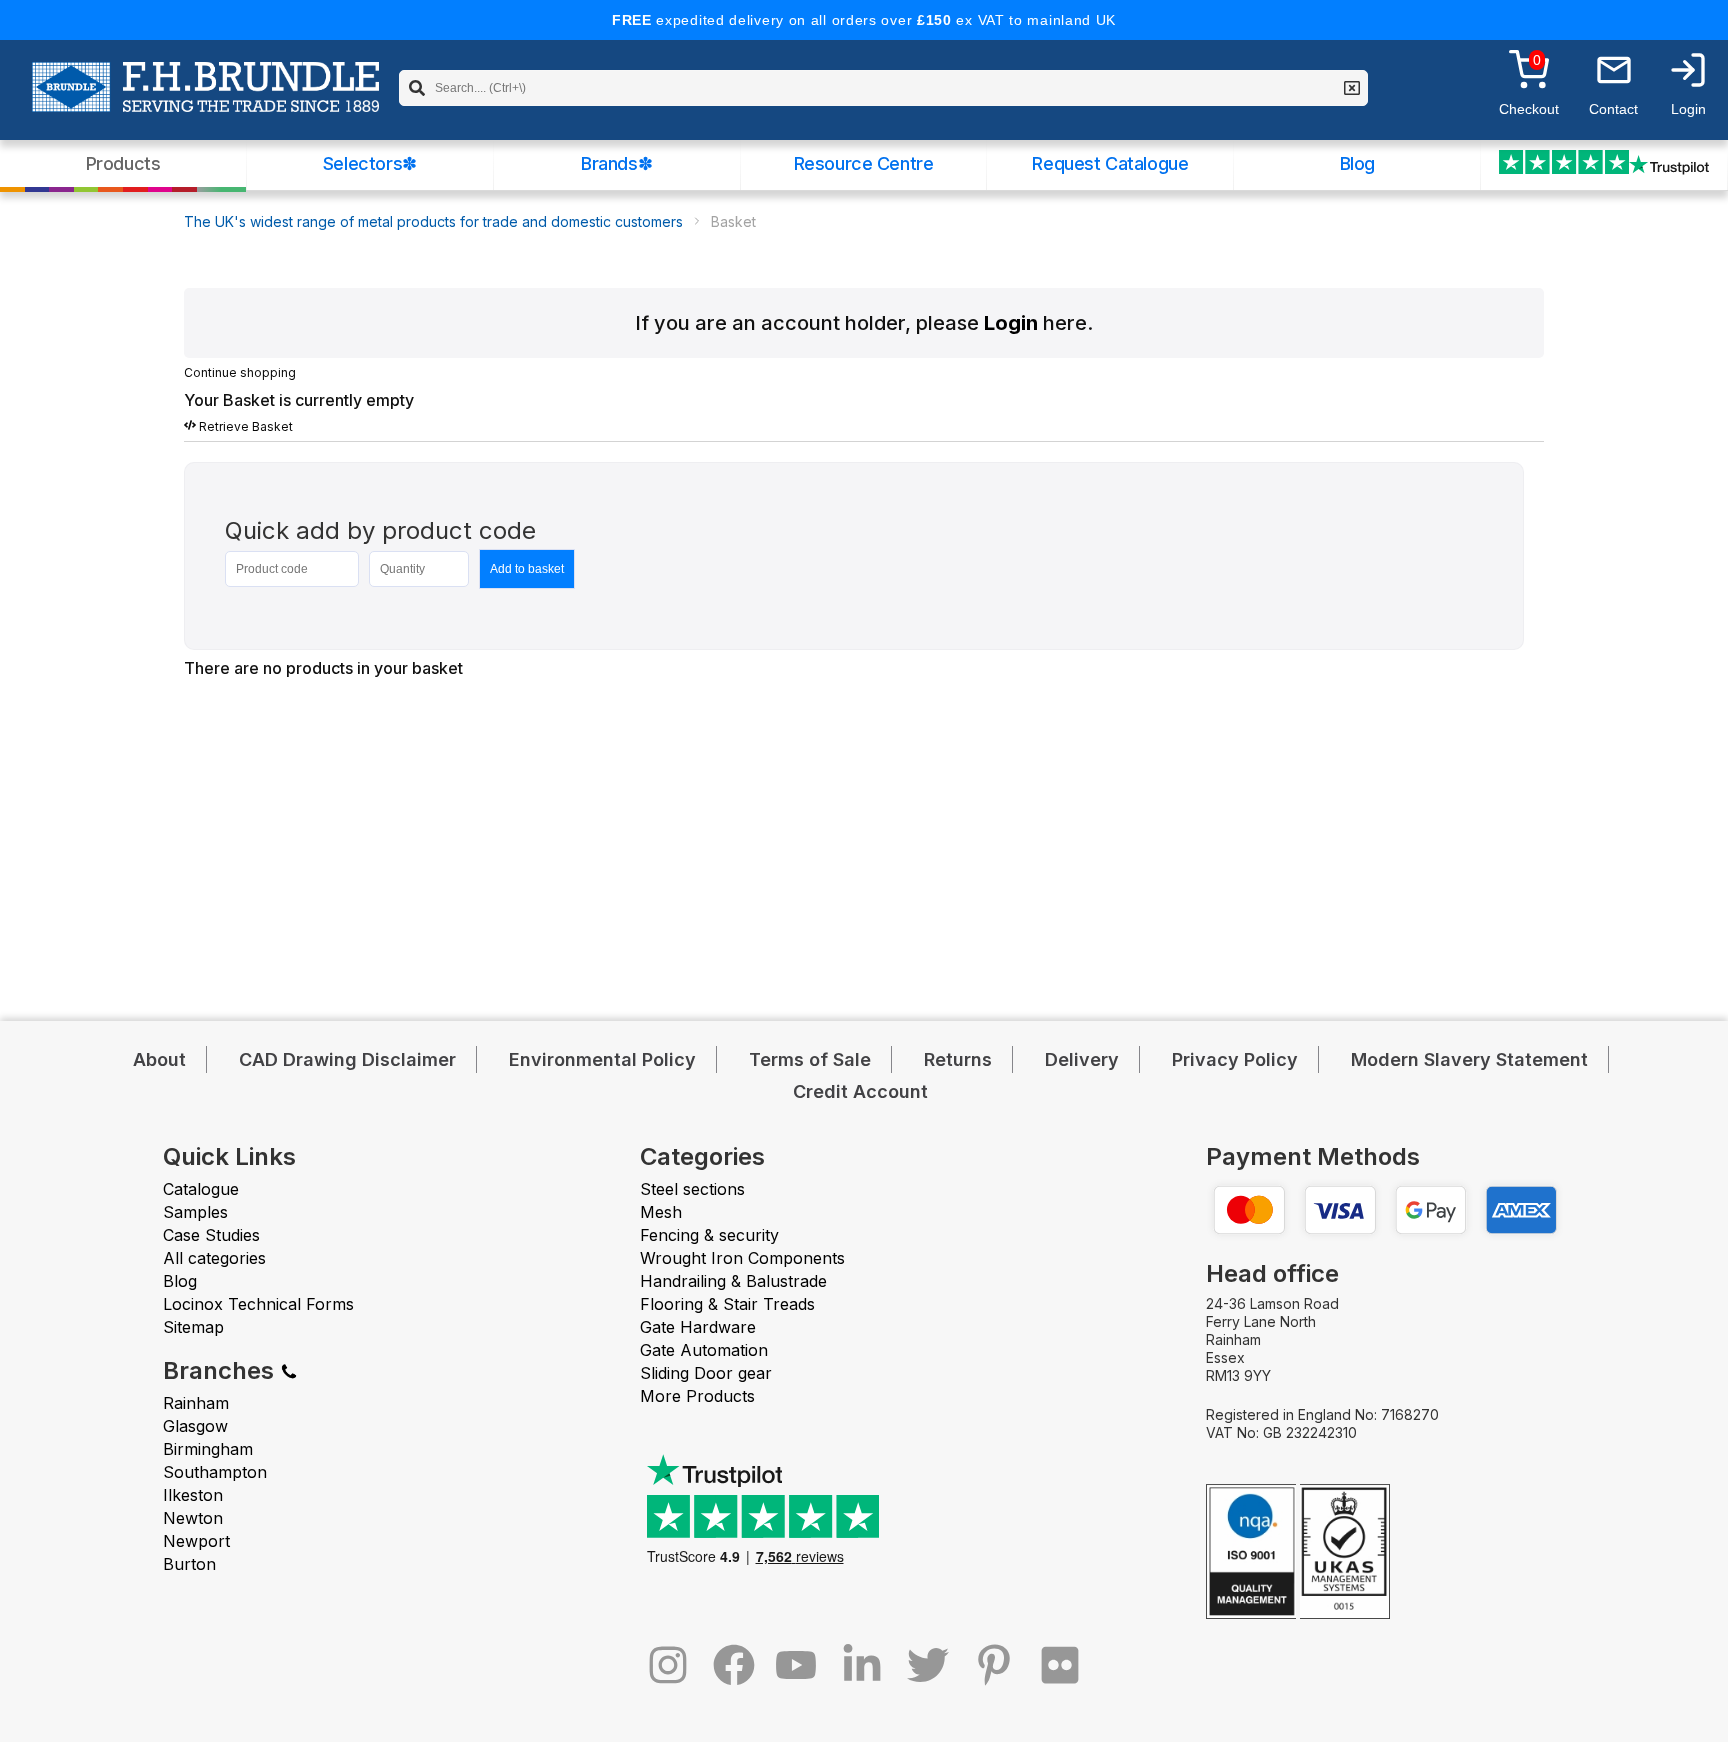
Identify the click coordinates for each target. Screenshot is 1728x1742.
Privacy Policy (1235, 1059)
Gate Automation (704, 1350)
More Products (697, 1396)
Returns (958, 1059)
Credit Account (860, 1091)
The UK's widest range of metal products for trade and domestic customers (433, 221)
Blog (1357, 163)
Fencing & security (709, 1235)
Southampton (215, 1472)
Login (1011, 323)
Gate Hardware (698, 1327)
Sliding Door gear (706, 1373)
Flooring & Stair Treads (727, 1304)
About (159, 1059)
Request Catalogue (1110, 163)
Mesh (661, 1212)
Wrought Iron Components (742, 1258)
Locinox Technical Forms (258, 1304)
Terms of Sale (810, 1059)
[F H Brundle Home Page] (205, 101)
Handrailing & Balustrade (733, 1281)
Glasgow (195, 1426)
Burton (189, 1564)
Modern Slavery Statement (1469, 1059)
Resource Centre (864, 163)
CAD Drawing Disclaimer (347, 1059)
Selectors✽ (370, 163)
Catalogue (201, 1189)
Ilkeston (193, 1495)
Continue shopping (240, 372)
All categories (214, 1258)
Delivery (1082, 1059)
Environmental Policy (602, 1059)
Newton (193, 1518)
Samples (195, 1212)
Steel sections (692, 1189)
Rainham (196, 1403)
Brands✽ (616, 163)
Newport (196, 1541)
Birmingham (208, 1449)
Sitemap (193, 1327)
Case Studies (211, 1235)
